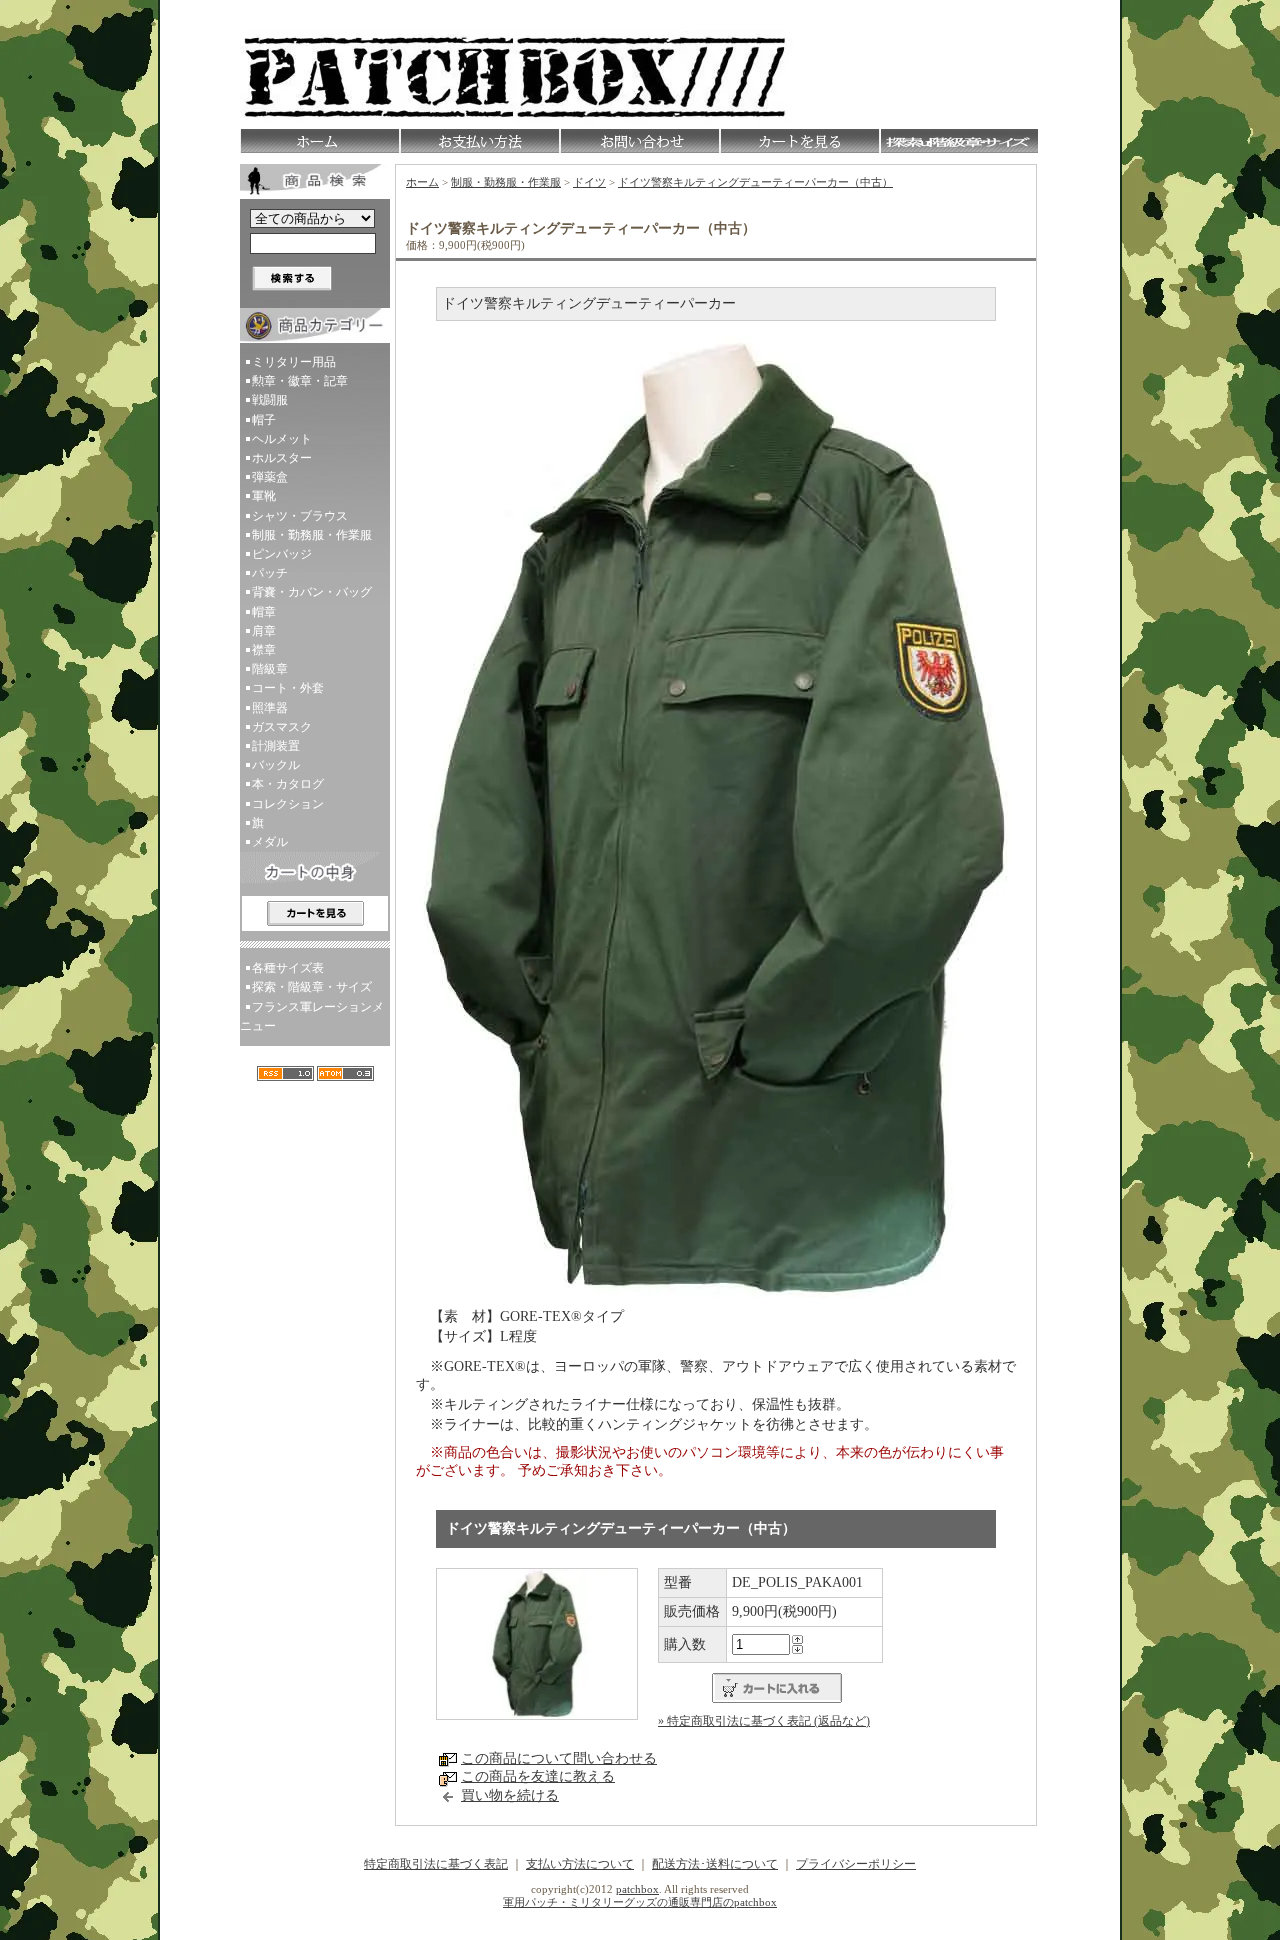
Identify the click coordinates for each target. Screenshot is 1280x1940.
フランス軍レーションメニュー (312, 1016)
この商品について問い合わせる (559, 1758)
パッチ (270, 573)
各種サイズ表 (288, 968)
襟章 (264, 650)
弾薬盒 (270, 477)
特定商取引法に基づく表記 (436, 1864)
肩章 (264, 631)
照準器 (270, 708)
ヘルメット (282, 439)
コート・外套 (288, 688)
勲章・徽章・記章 (300, 381)
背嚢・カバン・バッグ (312, 592)
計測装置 (276, 746)
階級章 (270, 669)
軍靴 (264, 496)
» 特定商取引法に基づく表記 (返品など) (764, 1721)
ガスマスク (282, 727)
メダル (270, 842)
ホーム (422, 182)
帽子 (264, 420)
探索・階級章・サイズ (312, 987)
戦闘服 (270, 400)
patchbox (637, 1889)
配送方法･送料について (715, 1864)
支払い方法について (580, 1864)
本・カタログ (288, 784)
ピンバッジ (282, 554)
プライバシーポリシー (856, 1864)
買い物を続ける (510, 1795)
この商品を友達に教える (538, 1776)
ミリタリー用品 (294, 362)
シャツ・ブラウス (300, 516)
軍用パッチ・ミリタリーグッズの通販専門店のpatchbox (640, 1902)
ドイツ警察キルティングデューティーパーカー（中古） (755, 182)
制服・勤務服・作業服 (312, 535)
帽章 (264, 612)
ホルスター (282, 458)
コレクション (288, 804)
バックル (276, 765)
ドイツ (589, 182)
